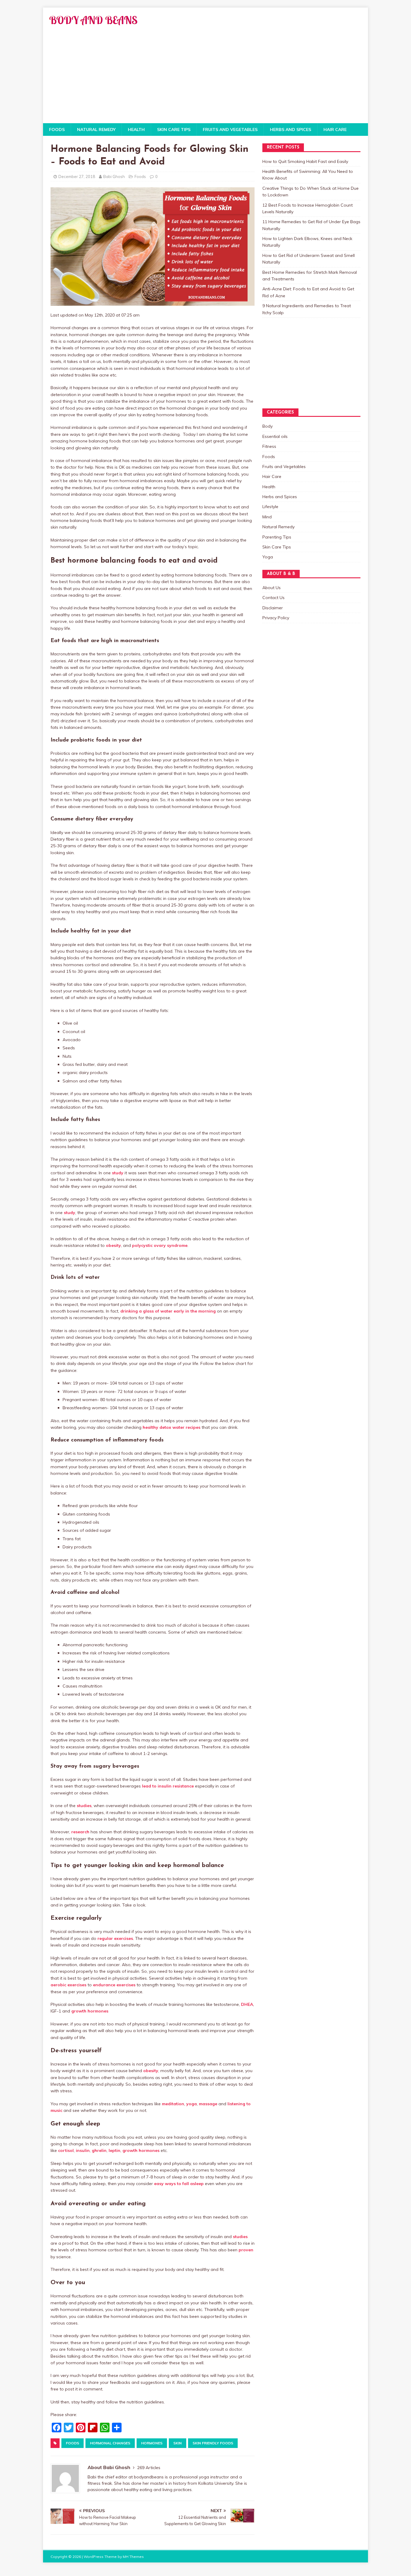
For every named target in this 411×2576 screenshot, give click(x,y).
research (80, 1832)
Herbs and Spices (290, 130)
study (118, 1173)
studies (84, 1806)
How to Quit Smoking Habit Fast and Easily (305, 161)
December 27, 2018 (77, 176)
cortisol (66, 2150)
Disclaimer (273, 608)
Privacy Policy (276, 618)
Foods (57, 130)
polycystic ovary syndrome (160, 1245)
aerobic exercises (68, 1985)
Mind (267, 517)
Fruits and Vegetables (230, 130)
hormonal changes (110, 2443)
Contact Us (273, 598)
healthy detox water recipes (172, 1427)
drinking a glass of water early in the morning (168, 1311)
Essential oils (275, 436)
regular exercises (115, 1938)
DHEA (247, 2004)
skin (178, 2443)
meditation (173, 2104)
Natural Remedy (96, 130)
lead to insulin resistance (168, 1786)
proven (246, 2250)
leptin (114, 2150)
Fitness (269, 446)
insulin (83, 2150)
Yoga (268, 557)
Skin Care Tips (174, 130)
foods (73, 2443)
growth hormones (90, 2011)
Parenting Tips (277, 537)
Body (267, 426)
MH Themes (133, 2557)
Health (136, 130)
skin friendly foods (213, 2443)
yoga (192, 2104)
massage (208, 2104)
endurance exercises (114, 1985)
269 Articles (149, 2468)
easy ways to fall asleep (179, 2184)
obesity (113, 1245)
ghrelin (99, 2150)
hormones (152, 2443)
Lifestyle (270, 507)
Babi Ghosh (114, 176)
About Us (272, 588)
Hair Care (335, 130)
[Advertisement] (205, 78)
